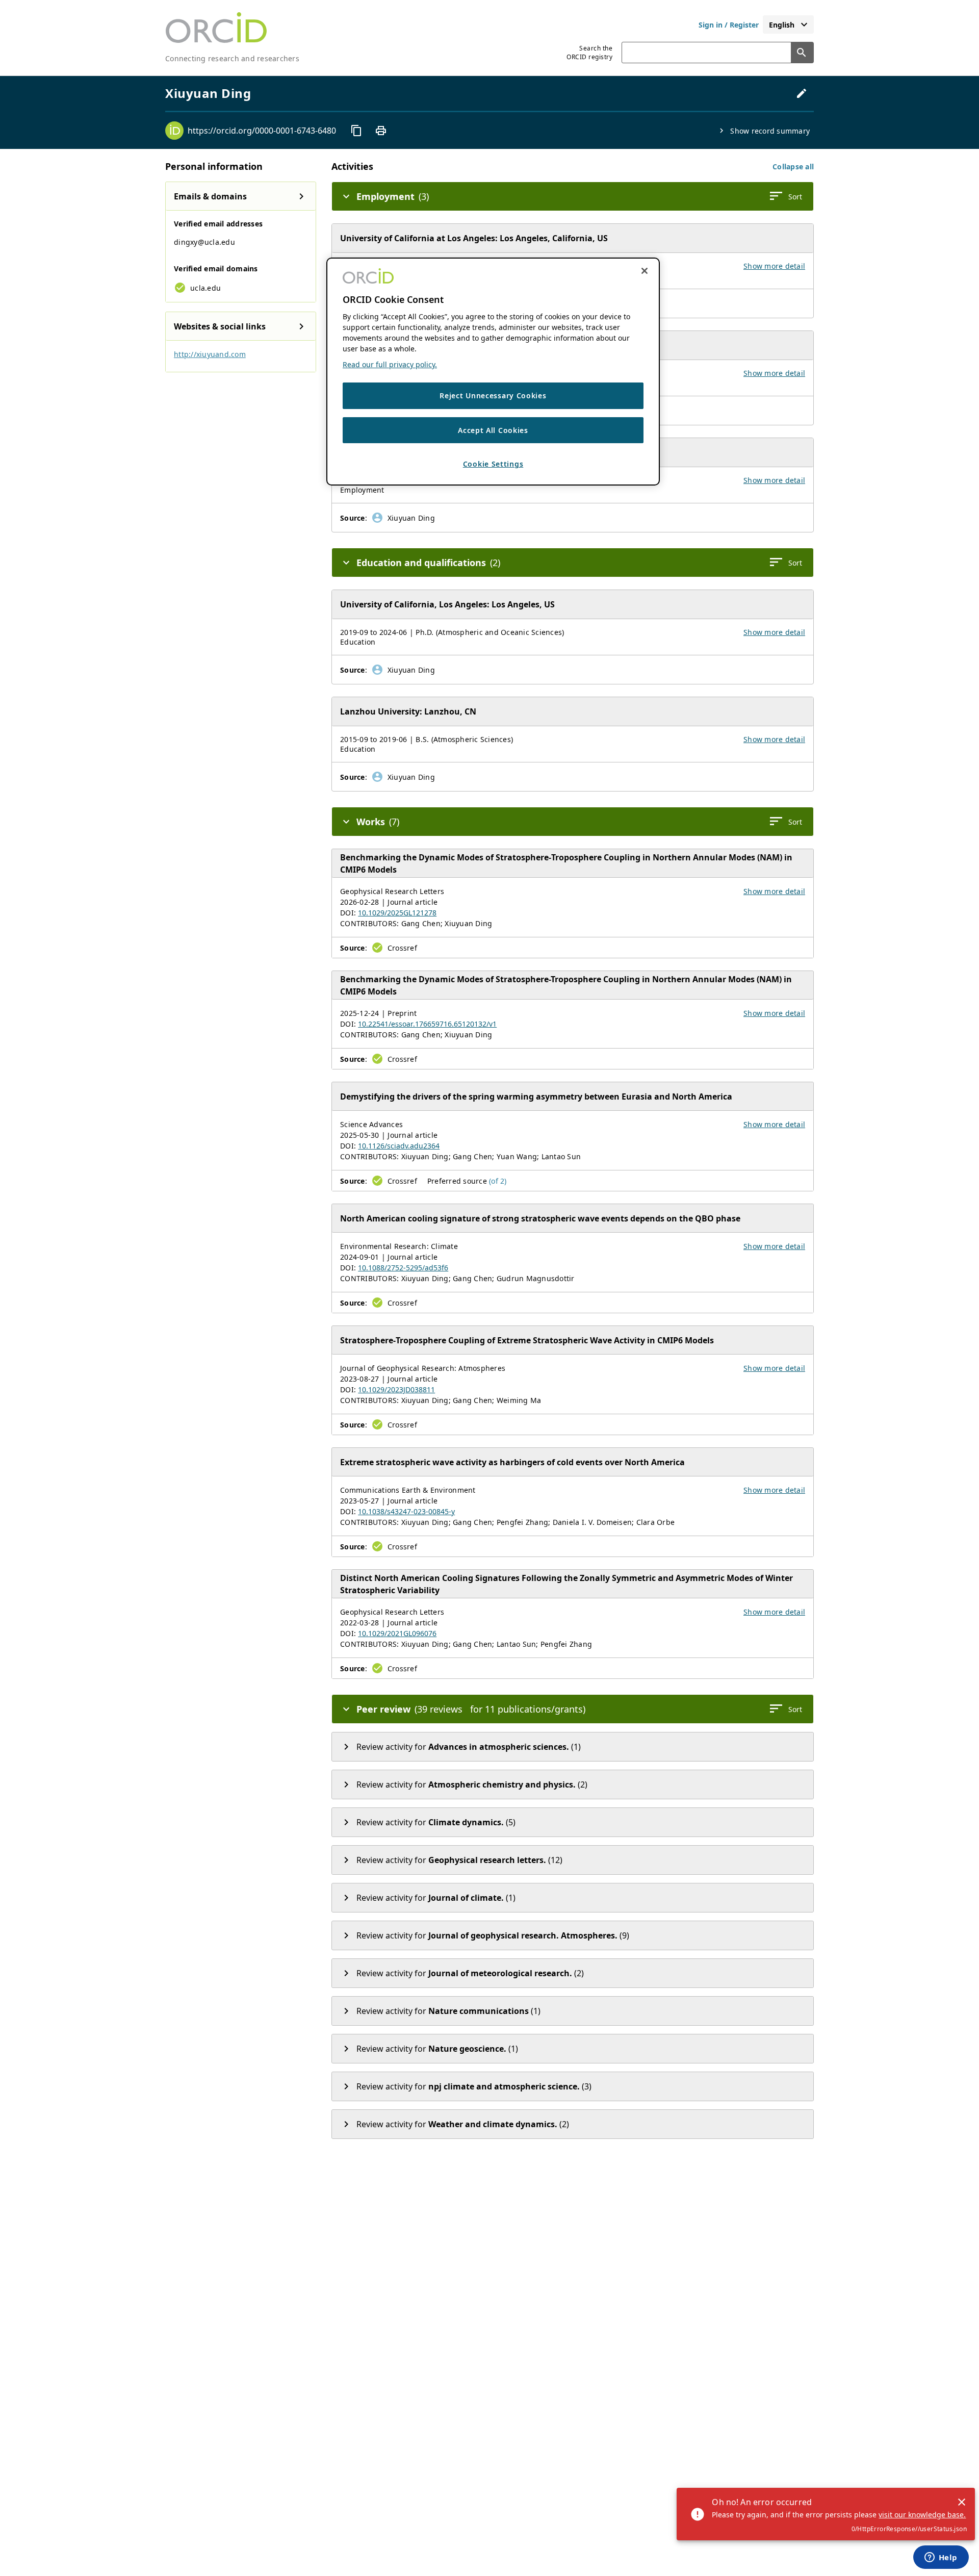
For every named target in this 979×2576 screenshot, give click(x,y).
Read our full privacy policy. (390, 364)
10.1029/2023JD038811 (396, 1389)
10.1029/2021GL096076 (397, 1633)
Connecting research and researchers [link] (232, 58)
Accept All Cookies (493, 430)
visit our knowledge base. (922, 2515)
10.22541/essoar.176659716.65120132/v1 (427, 1024)
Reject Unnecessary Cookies (493, 396)
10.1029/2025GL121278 (397, 913)
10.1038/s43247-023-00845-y (406, 1511)
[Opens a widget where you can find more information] (941, 2558)
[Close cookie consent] (645, 271)
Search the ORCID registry (589, 53)
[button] (793, 167)
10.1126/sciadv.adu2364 (399, 1146)
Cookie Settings (493, 464)
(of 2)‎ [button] (498, 1181)
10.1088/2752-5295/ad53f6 (403, 1268)
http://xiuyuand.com (210, 354)
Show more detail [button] (774, 266)
